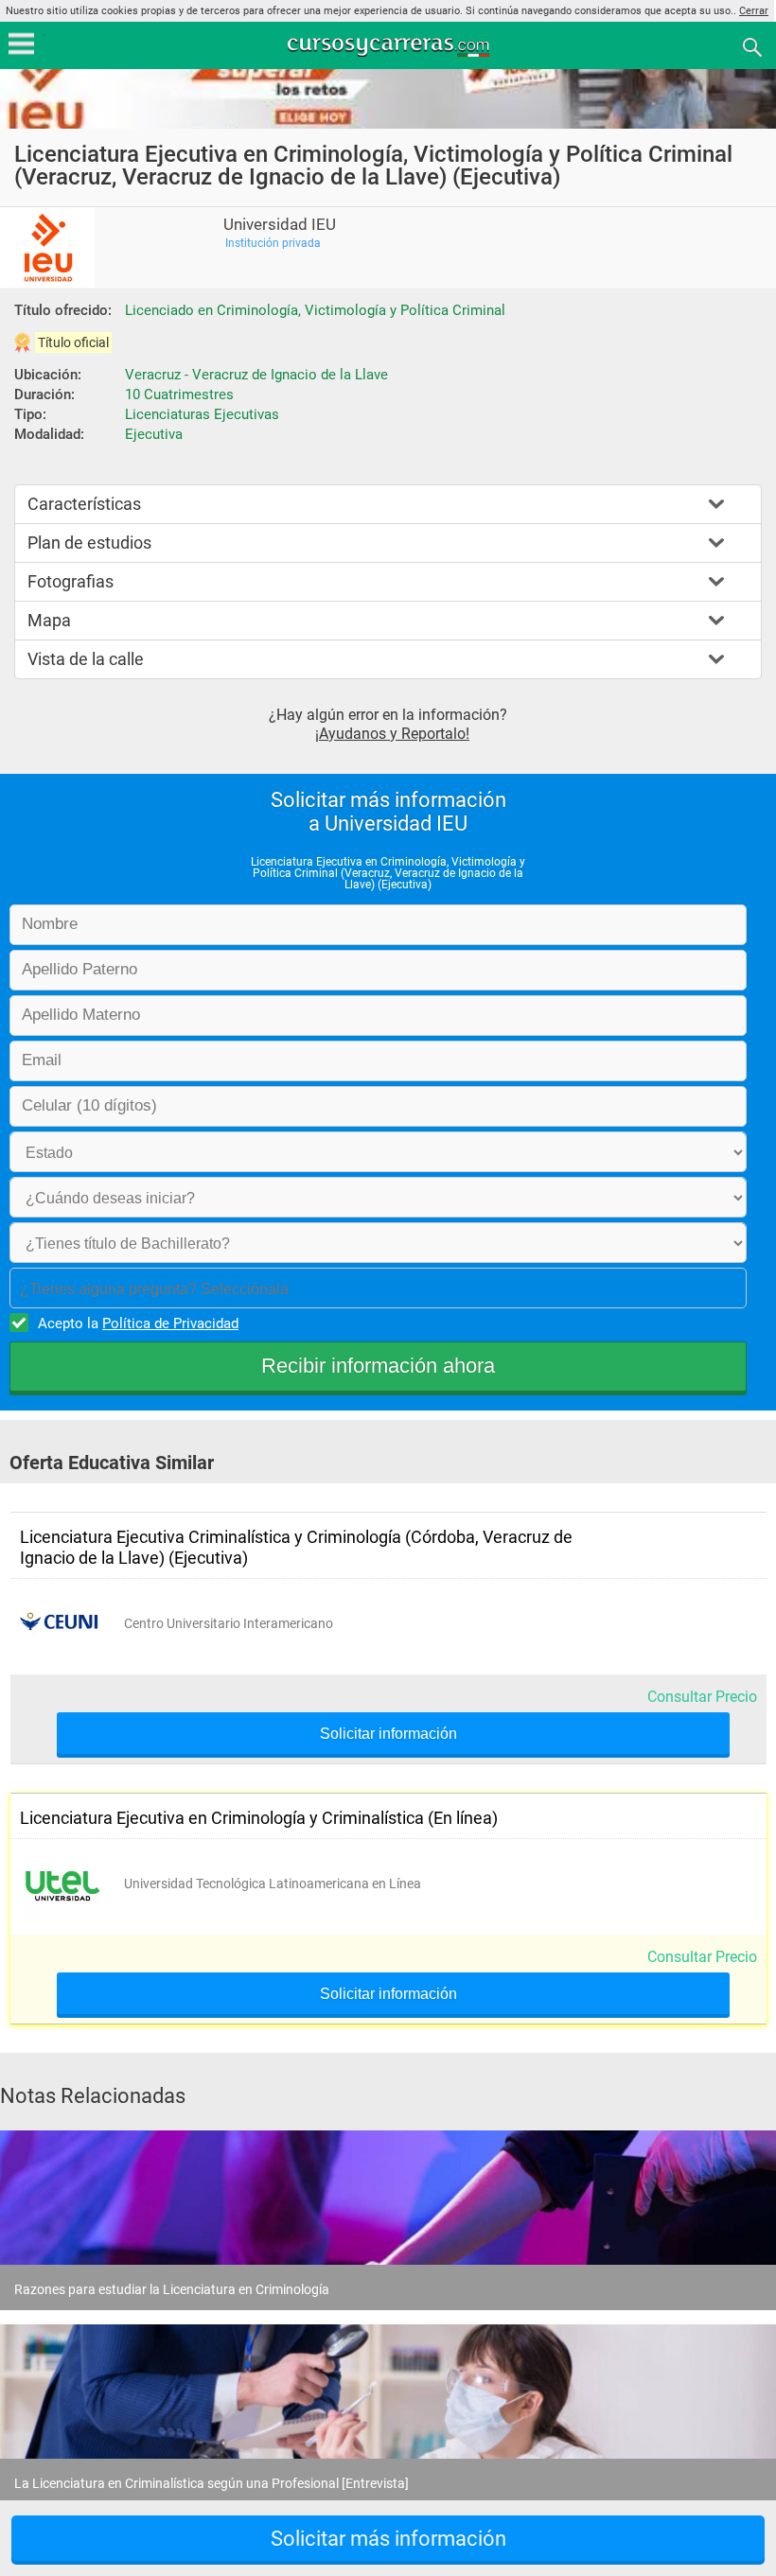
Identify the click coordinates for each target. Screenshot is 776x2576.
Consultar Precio (702, 1697)
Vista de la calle (86, 659)
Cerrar (754, 11)
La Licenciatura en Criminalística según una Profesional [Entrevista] (212, 2483)
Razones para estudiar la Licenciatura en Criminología (172, 2289)
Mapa (49, 620)
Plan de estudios (89, 543)
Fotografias (71, 581)
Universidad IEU (280, 225)
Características (84, 504)
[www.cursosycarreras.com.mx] (390, 46)
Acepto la (138, 1323)
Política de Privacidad (170, 1323)
